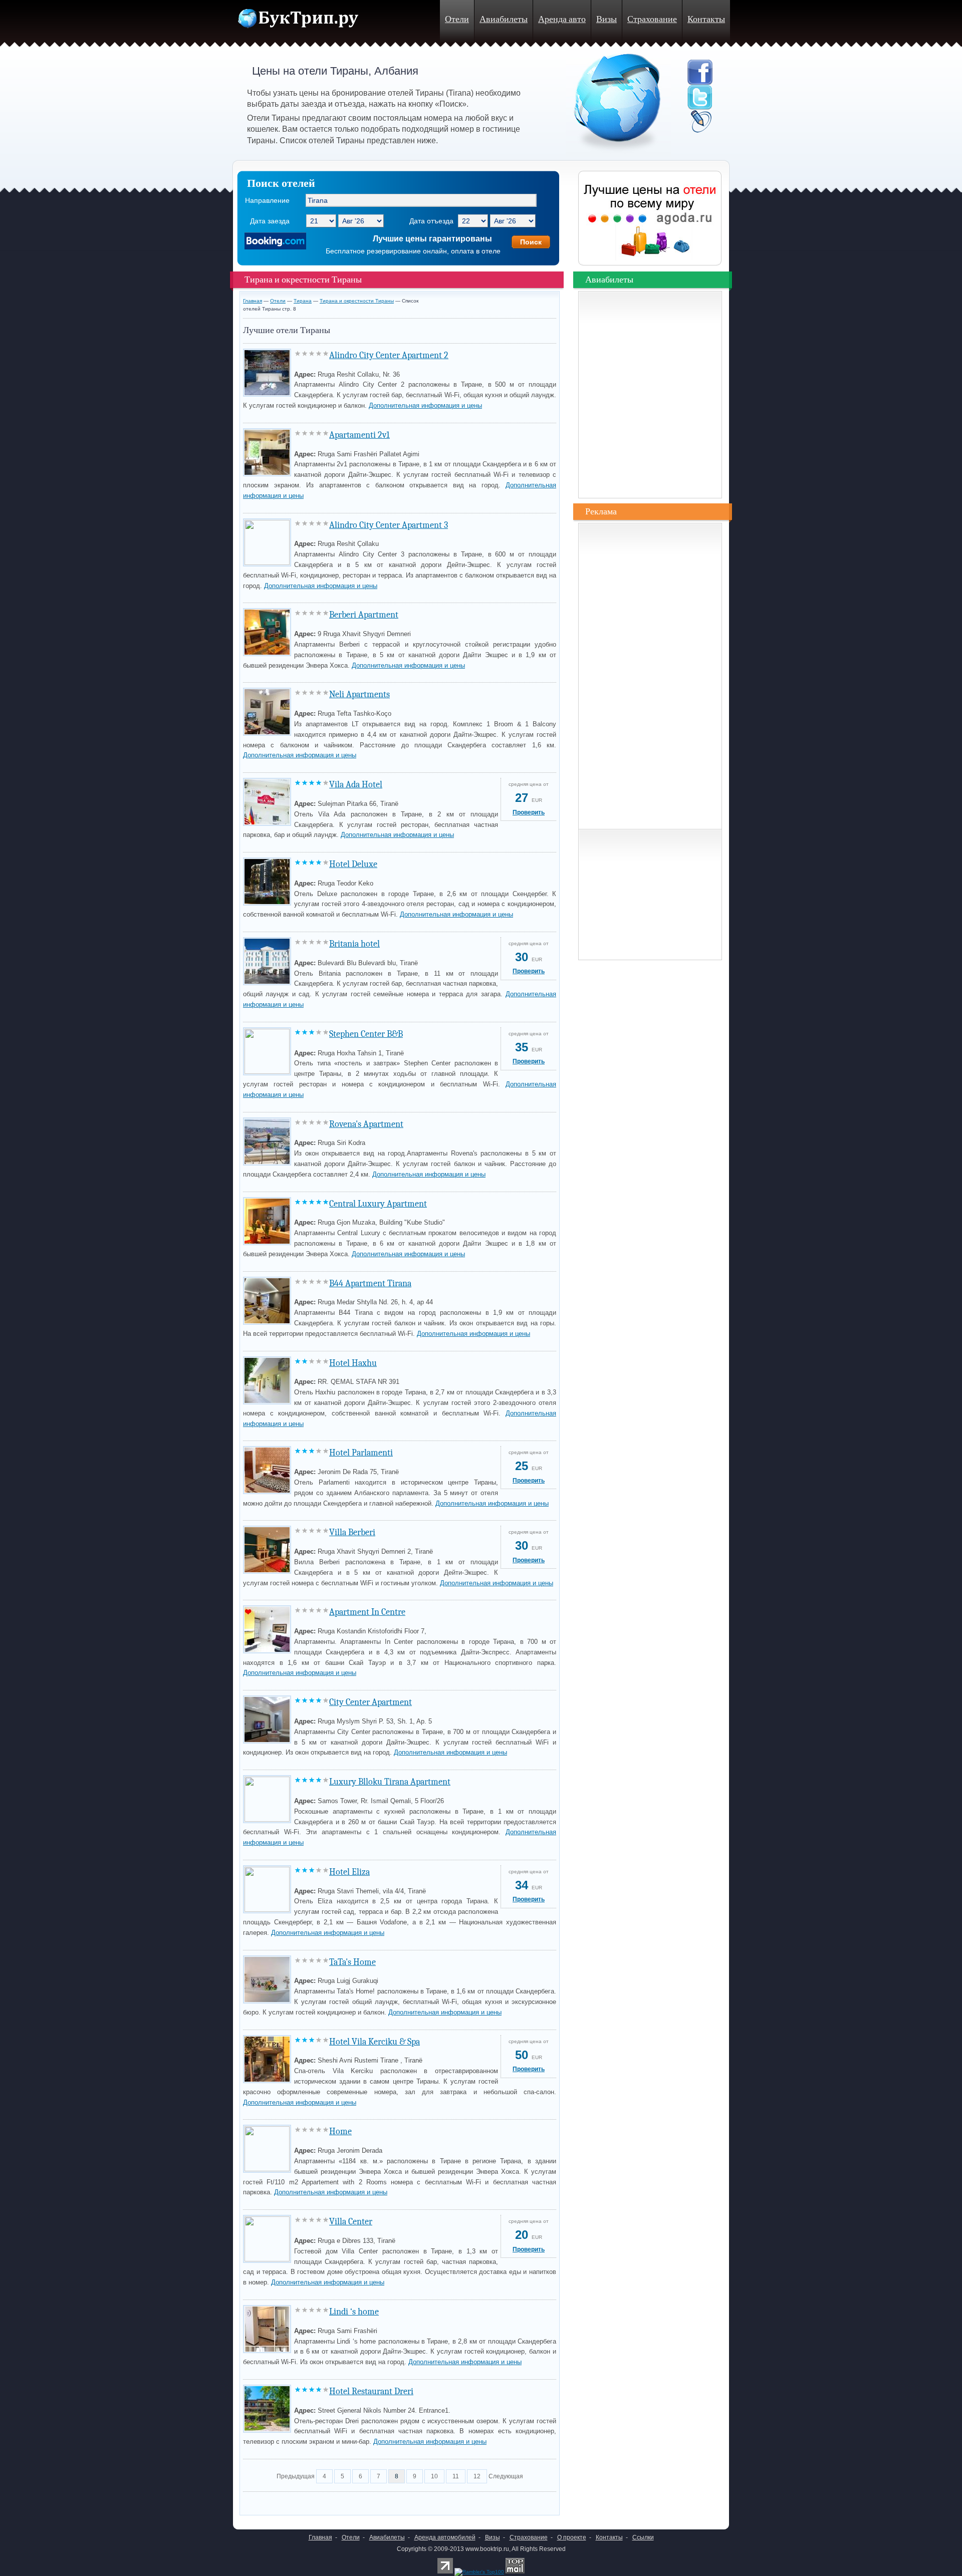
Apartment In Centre (367, 1612)
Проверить (529, 812)
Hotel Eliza (349, 1872)
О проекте (572, 2537)
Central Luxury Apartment (378, 1204)
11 (456, 2476)
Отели (457, 19)
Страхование (652, 19)
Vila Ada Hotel (356, 785)
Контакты (706, 19)
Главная (253, 301)
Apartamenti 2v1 (359, 435)
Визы (607, 19)
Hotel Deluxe (353, 864)
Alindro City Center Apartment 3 (389, 525)
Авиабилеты (504, 19)
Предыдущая (296, 2476)
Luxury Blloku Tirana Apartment (390, 1782)
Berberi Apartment (364, 615)
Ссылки (643, 2537)
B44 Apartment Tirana (370, 1283)
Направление (267, 200)
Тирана (303, 301)
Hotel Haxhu (353, 1363)
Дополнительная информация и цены (425, 405)
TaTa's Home (352, 1962)
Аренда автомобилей (445, 2537)
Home (340, 2131)
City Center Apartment (371, 1702)
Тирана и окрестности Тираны (357, 301)
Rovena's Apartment (366, 1124)
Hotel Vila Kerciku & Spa (375, 2042)
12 (477, 2476)
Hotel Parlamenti (361, 1453)
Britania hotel (354, 944)
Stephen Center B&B (366, 1034)
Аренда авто (562, 19)
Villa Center (351, 2222)
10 (434, 2476)
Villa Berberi (352, 1532)
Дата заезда (270, 221)
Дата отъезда (431, 221)
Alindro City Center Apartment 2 (389, 355)
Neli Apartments (359, 694)
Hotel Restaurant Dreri (371, 2391)
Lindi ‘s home (354, 2312)
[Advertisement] (360, 2501)
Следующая (506, 2476)
